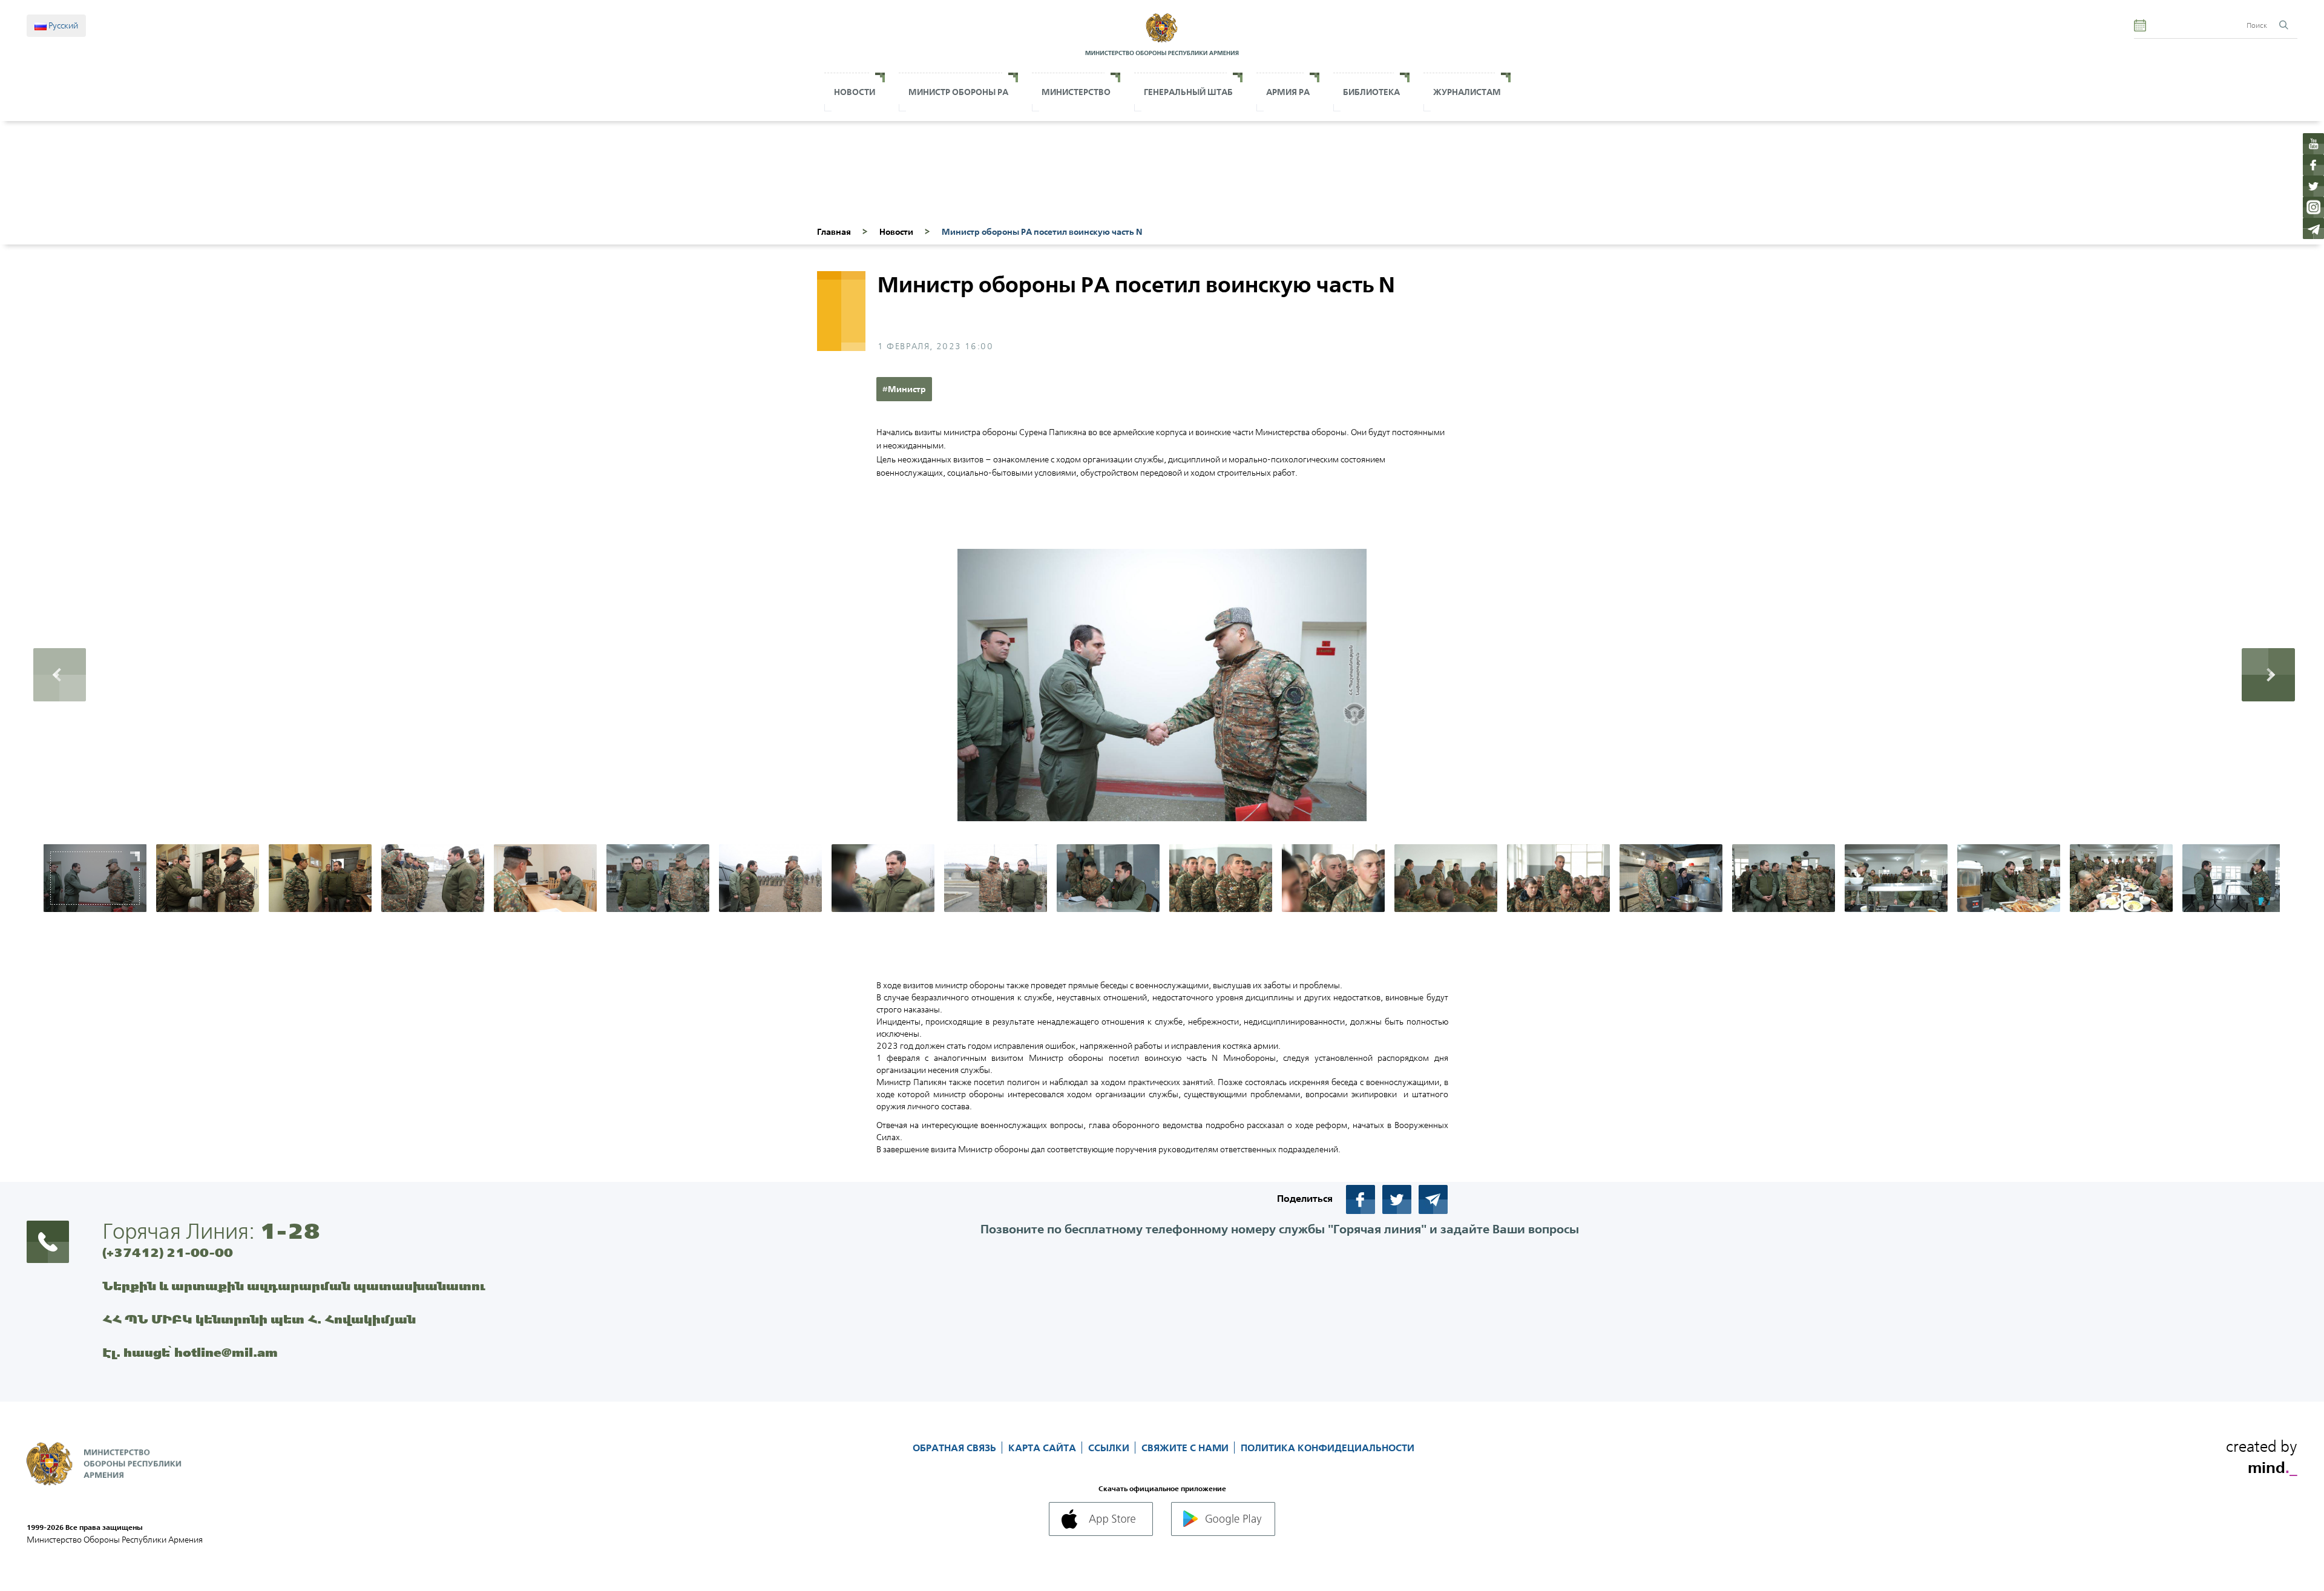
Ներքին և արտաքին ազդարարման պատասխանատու (294, 1286)
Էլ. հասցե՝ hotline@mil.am (190, 1352)
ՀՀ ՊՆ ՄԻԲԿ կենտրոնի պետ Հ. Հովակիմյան (259, 1319)
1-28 (290, 1231)
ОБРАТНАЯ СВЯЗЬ (956, 1448)
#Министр (904, 389)
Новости (855, 92)
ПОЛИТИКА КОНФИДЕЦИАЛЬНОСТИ (1328, 1448)
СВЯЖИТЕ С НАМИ (1186, 1448)
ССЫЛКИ (1110, 1448)
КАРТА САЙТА (1043, 1448)
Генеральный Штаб (1188, 92)
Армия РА (1288, 92)
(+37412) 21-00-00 (168, 1252)
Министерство (1076, 92)
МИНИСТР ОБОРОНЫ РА (958, 92)
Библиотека (1371, 92)
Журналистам (1467, 92)
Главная (834, 232)
